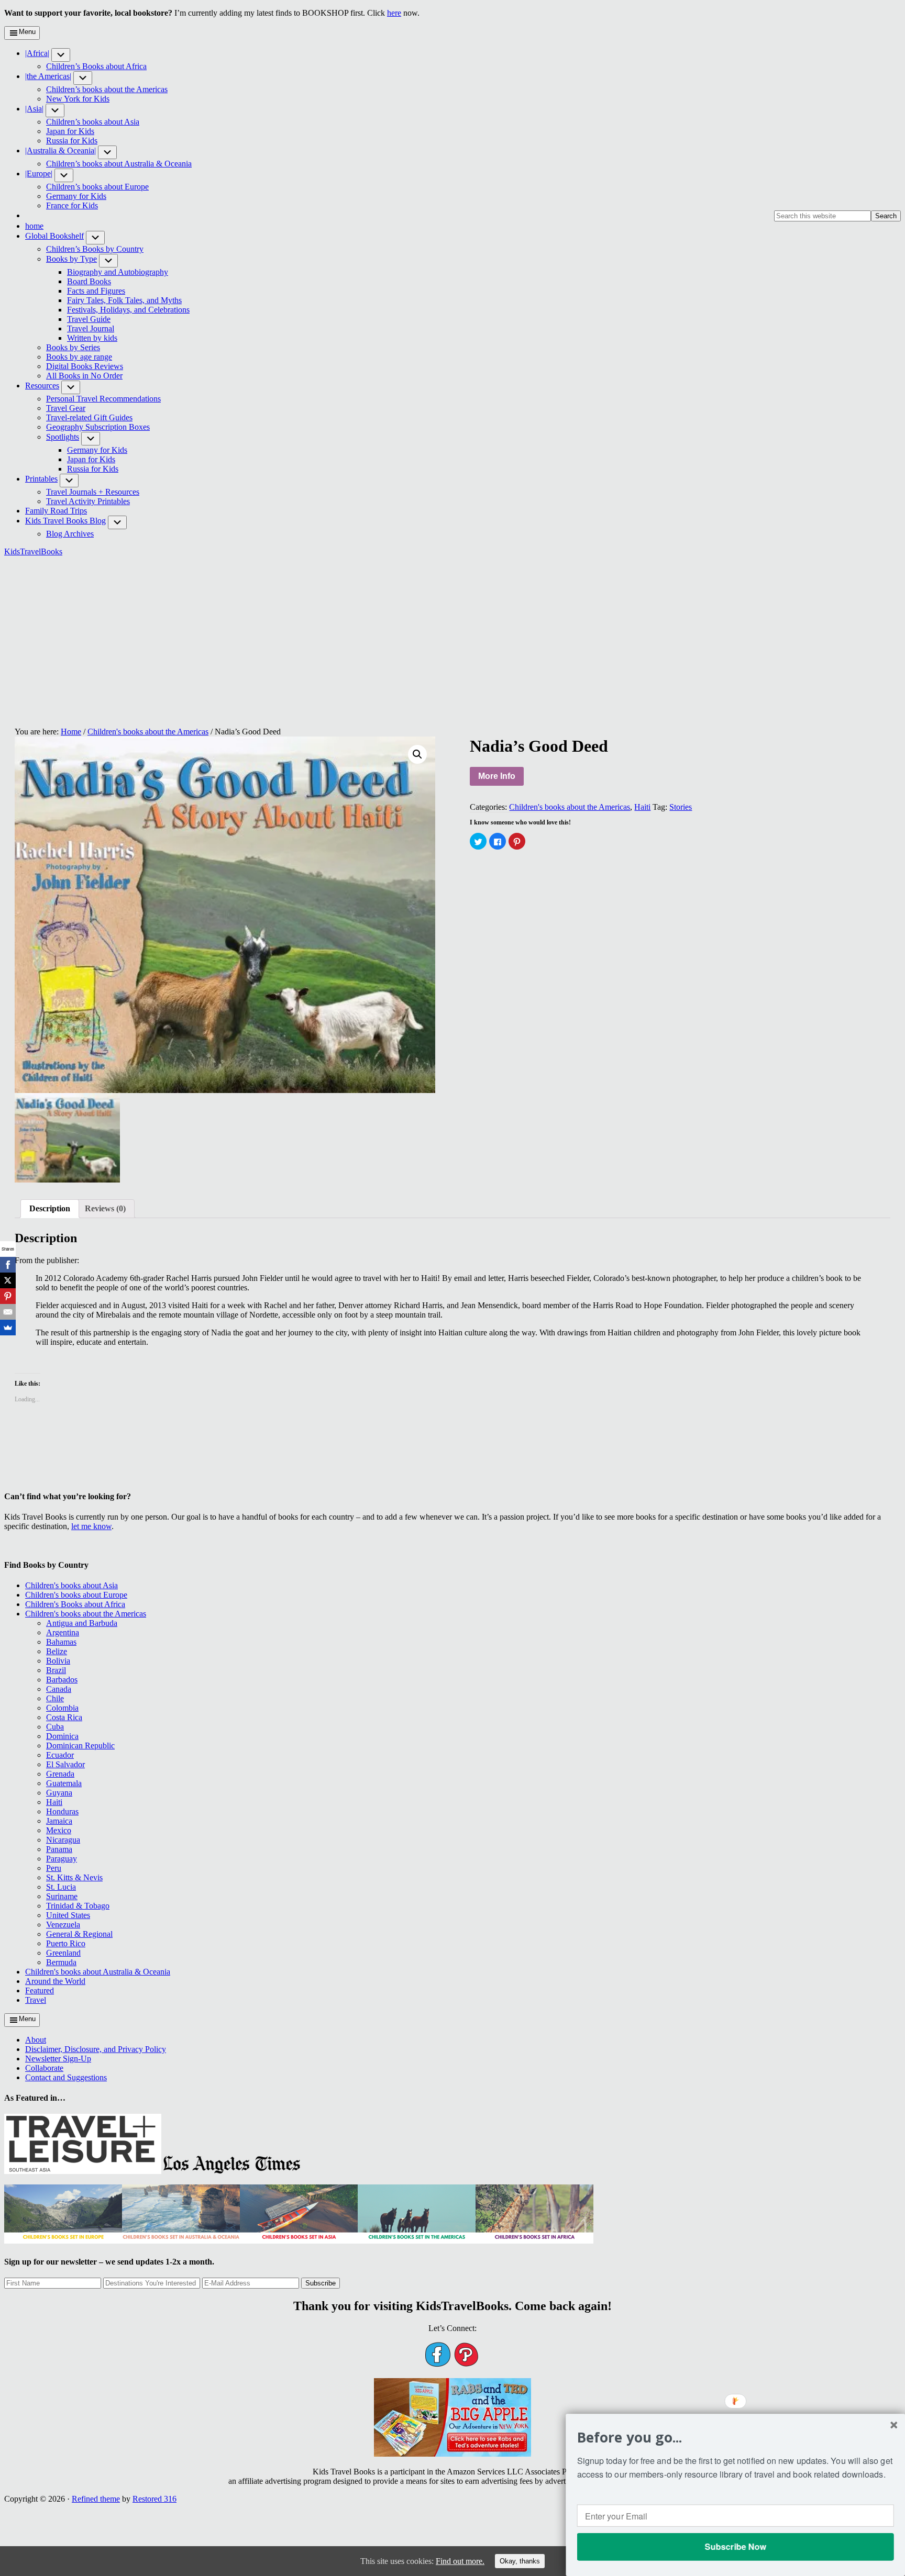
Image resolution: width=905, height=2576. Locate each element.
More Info (497, 776)
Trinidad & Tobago (78, 1906)
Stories (681, 807)
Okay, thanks (520, 2561)
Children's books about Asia (71, 1585)
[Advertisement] (452, 638)
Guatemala (64, 1783)
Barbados (62, 1680)
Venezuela (63, 1925)
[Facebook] (8, 1265)
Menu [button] (27, 32)
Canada (59, 1689)
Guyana (59, 1793)
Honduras (62, 1811)
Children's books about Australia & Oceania (98, 1972)
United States (68, 1915)
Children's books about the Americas (148, 732)
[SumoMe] (8, 1328)
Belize (57, 1651)
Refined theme (96, 2499)
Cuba (55, 1727)
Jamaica (59, 1821)
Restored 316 (154, 2499)
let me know (91, 1526)
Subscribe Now (735, 2546)
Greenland (63, 1953)
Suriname (62, 1896)
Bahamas (61, 1642)
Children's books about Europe (76, 1595)
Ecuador (60, 1755)
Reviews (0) (105, 1208)
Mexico (59, 1830)
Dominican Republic (80, 1746)
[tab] (50, 1209)
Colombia (62, 1708)
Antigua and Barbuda (82, 1623)
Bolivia (58, 1661)
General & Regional (79, 1934)
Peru (54, 1868)
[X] (8, 1280)
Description (50, 1208)
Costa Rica (64, 1717)
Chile (55, 1698)
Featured (40, 1990)
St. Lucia (61, 1887)
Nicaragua (63, 1840)
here (394, 13)
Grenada (60, 1774)
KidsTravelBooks (33, 551)
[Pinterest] (8, 1296)
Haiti (642, 807)
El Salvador (65, 1764)
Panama (59, 1849)
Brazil (56, 1670)
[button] (61, 55)
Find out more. (460, 2561)
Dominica (62, 1736)
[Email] (8, 1312)
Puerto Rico (66, 1943)
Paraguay (62, 1859)
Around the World (55, 1981)
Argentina (63, 1632)
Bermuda (61, 1962)
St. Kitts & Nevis (74, 1877)
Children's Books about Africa (75, 1604)
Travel (36, 2000)
